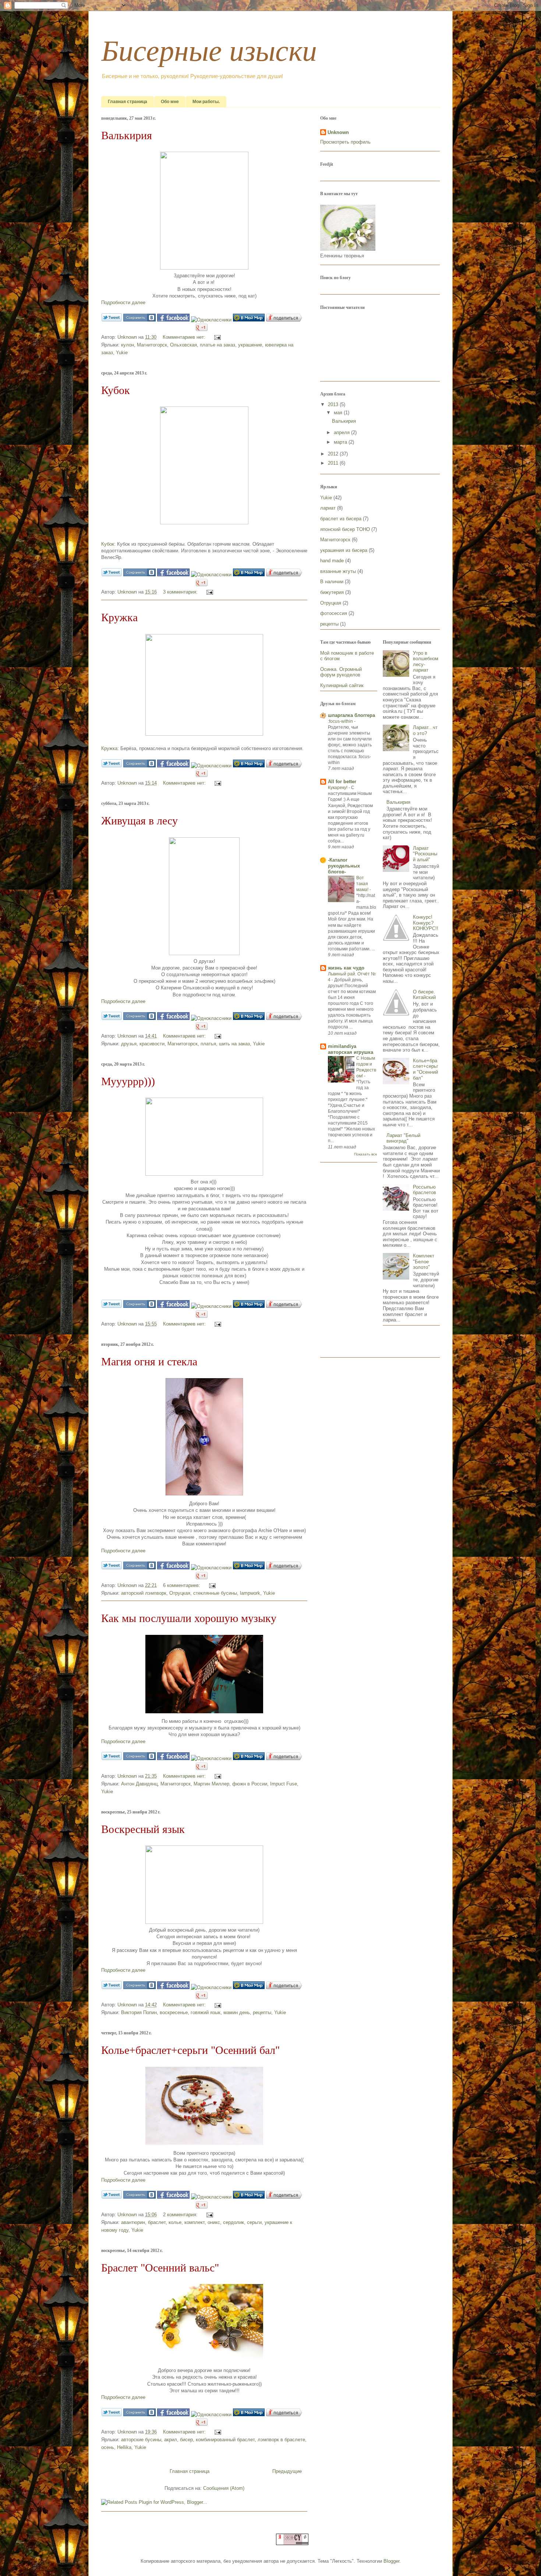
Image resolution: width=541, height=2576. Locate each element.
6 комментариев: (182, 1585)
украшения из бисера (344, 550)
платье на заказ (218, 345)
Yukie (122, 353)
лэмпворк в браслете (281, 2440)
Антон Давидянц (139, 1784)
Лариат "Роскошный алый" (425, 854)
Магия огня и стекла (149, 1361)
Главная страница (128, 102)
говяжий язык (206, 2012)
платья (208, 1044)
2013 (334, 404)
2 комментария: (181, 2215)
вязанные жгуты (338, 571)
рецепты (262, 2012)
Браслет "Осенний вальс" (160, 2268)
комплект (195, 2222)
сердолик (234, 2222)
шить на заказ (234, 1044)
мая (339, 413)
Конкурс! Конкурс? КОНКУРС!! (426, 923)
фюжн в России (250, 1784)
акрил (171, 2440)
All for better (342, 782)
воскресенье (174, 2012)
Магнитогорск (152, 345)
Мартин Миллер (211, 1784)
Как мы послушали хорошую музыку (189, 1618)
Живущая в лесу (139, 821)
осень (108, 2447)
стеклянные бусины (215, 1593)
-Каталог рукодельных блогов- (344, 866)
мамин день (237, 2012)
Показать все (366, 1154)
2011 (334, 463)
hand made (332, 561)
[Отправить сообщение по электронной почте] (216, 337)
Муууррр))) (128, 1081)
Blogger (391, 2561)
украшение (250, 345)
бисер (186, 2440)
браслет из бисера (341, 519)
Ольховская (183, 345)
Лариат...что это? (425, 730)
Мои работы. (206, 102)
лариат (328, 508)
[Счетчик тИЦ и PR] (292, 2543)
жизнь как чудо (346, 968)
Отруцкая (180, 1593)
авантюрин (133, 2222)
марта (341, 442)
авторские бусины (141, 2440)
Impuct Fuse (284, 1784)
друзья (129, 1044)
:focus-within (341, 721)
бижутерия (332, 592)
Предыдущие (287, 2471)
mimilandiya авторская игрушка (351, 1049)
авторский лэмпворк (144, 1593)
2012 (334, 454)
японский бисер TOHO (345, 529)
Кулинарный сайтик (342, 685)
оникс (214, 2222)
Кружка (119, 617)
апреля (342, 432)
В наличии (332, 582)
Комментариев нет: (185, 337)
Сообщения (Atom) (224, 2488)
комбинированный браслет (225, 2440)
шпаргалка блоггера (351, 715)
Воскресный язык (143, 1829)
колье (175, 2222)
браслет (157, 2222)
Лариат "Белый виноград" (403, 1138)
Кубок (116, 390)
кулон (128, 345)
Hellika (124, 2447)
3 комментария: (181, 592)
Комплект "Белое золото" (424, 1261)
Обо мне (170, 102)
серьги (254, 2222)
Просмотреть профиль (345, 142)
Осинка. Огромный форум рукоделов (341, 672)
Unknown (128, 337)
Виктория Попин (139, 2012)
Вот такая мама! (363, 884)
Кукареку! (338, 788)
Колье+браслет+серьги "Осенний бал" (190, 2050)
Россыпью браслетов (425, 1190)
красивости (152, 1044)
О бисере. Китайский (424, 995)
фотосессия (334, 613)
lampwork (250, 1593)
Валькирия (127, 135)
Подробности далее (123, 302)
